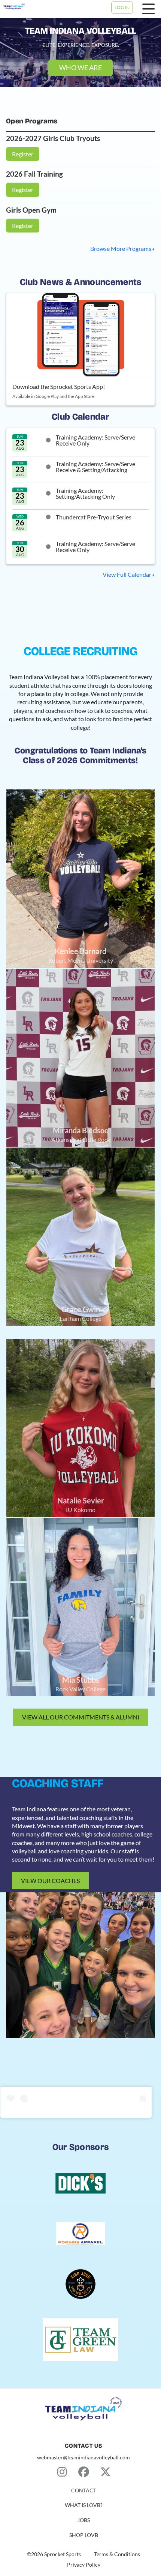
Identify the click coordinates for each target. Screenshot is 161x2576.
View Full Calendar (127, 574)
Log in (122, 7)
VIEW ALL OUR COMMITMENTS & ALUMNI (81, 1717)
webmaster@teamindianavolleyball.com (83, 2457)
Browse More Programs (121, 248)
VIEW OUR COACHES (50, 1881)
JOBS (84, 2520)
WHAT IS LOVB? (84, 2505)
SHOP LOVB (84, 2535)
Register (23, 154)
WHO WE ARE (80, 68)
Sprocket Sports (63, 2554)
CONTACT (84, 2490)
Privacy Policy (84, 2565)
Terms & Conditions (117, 2554)
